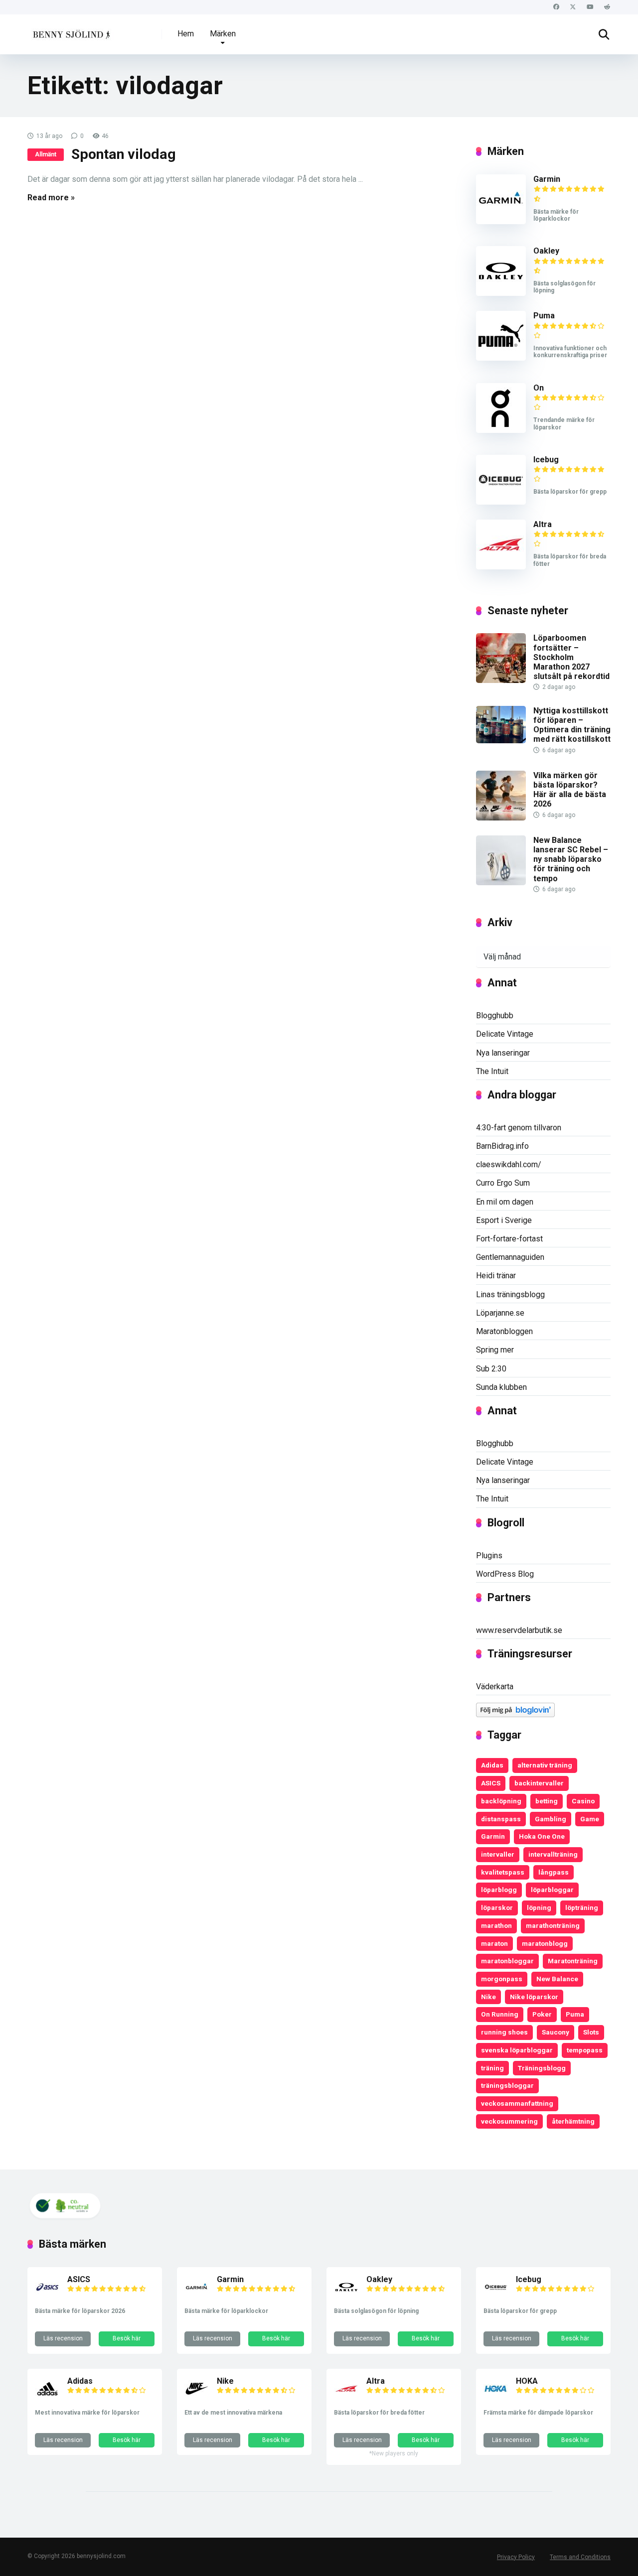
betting (547, 1801)
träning (492, 2068)
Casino (583, 1801)
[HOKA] (496, 2398)
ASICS (491, 1783)
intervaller (498, 1854)
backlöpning (501, 1801)
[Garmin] (501, 221)
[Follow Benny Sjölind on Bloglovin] (515, 1714)
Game (590, 1819)
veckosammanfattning (517, 2103)
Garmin (547, 179)
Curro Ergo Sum (503, 1183)
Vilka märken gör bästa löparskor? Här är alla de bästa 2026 (570, 790)
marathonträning (553, 1925)
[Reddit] (607, 7)
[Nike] (197, 2398)
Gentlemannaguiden (510, 1257)
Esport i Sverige (504, 1220)
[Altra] (501, 567)
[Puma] (501, 358)
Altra (543, 524)
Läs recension (63, 2338)
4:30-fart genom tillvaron (519, 1128)
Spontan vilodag (124, 154)
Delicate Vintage (505, 1034)
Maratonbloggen (504, 1331)
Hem (186, 34)
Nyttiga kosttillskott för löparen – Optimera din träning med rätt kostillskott (572, 725)
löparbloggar (552, 1890)
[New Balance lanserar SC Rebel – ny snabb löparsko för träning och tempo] (501, 882)
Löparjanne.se (500, 1313)
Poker (542, 2014)
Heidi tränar (496, 1276)
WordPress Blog (505, 1574)
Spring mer (495, 1350)
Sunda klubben (501, 1387)
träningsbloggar (507, 2085)
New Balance (557, 1979)
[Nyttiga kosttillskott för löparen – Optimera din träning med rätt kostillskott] (501, 741)
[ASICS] (47, 2297)
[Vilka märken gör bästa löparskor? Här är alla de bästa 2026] (501, 818)
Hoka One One (542, 1836)
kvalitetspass (503, 1872)
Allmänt (46, 154)
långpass (554, 1872)
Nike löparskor (534, 1997)
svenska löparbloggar (517, 2050)
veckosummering (509, 2121)
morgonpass (502, 1979)
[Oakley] (501, 293)
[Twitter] (573, 7)
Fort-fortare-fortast (509, 1239)
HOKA (527, 2381)
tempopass (585, 2050)
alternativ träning (545, 1765)
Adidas (492, 1765)
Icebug (546, 460)
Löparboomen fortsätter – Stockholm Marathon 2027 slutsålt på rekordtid (571, 657)
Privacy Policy (516, 2557)
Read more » (51, 198)
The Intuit (492, 1071)
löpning (539, 1907)
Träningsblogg (542, 2068)
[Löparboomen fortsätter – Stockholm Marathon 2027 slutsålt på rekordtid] (501, 680)
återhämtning (573, 2121)
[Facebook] (556, 7)
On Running (500, 2014)
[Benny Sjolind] (71, 31)
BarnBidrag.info (502, 1146)
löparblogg (499, 1890)
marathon (496, 1925)
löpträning (582, 1907)
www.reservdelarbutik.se (519, 1630)
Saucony (556, 2032)
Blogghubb (495, 1016)
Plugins (489, 1556)
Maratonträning (573, 1961)
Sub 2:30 (491, 1369)
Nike (488, 1997)
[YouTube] (590, 7)
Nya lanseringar (503, 1053)
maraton (494, 1943)
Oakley (546, 251)
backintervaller (539, 1783)
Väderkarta (495, 1687)
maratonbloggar (507, 1961)
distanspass (501, 1819)
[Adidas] (47, 2398)
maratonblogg (545, 1943)
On (539, 388)
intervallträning (553, 1854)
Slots (591, 2032)
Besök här (127, 2338)
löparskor (497, 1907)
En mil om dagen (505, 1202)
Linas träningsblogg (510, 1294)
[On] (501, 430)
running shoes (504, 2032)
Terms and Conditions (580, 2557)
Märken (223, 34)
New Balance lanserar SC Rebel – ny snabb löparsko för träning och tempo (571, 859)
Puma (544, 316)
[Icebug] (501, 502)
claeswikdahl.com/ (509, 1164)
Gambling (551, 1819)
